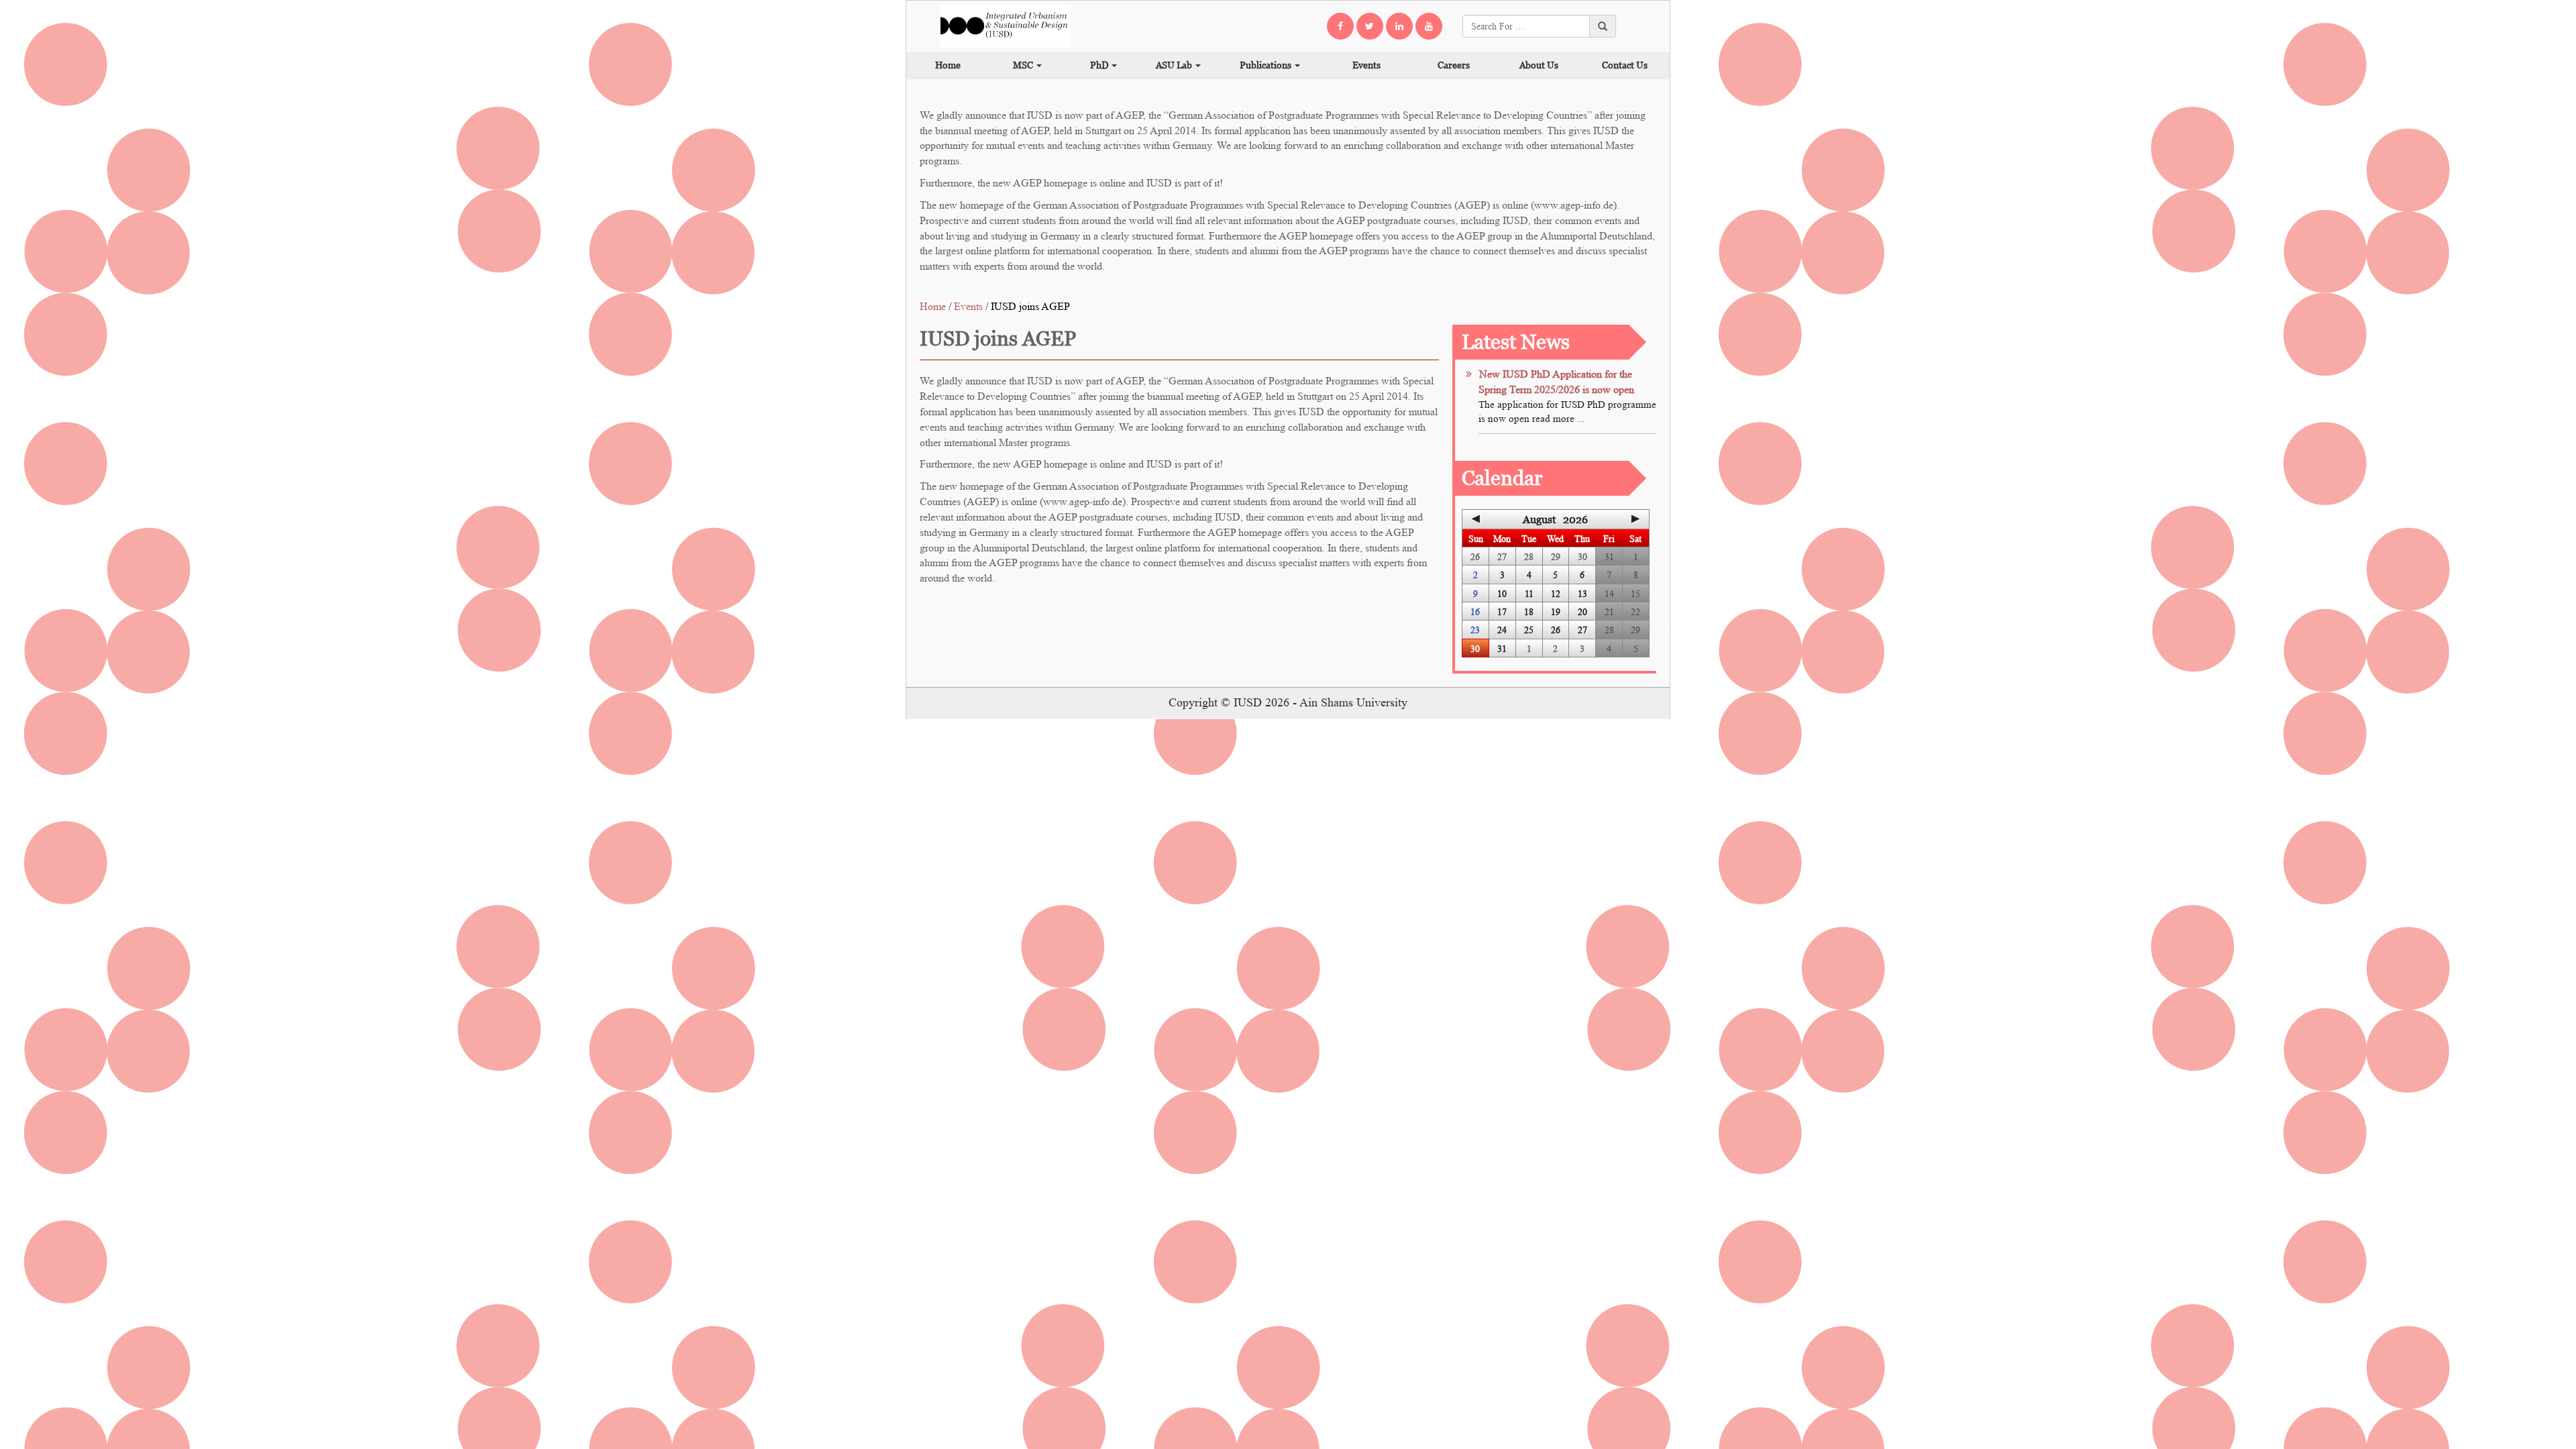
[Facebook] (1340, 26)
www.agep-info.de (1574, 205)
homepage (1067, 183)
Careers (1454, 65)
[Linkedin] (1399, 26)
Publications (1267, 65)
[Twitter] (1370, 26)
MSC (1024, 65)
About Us (1539, 65)
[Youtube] (1429, 26)
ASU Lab (1175, 65)
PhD (1100, 65)
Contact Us (1625, 65)
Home (948, 65)
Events (1366, 65)
